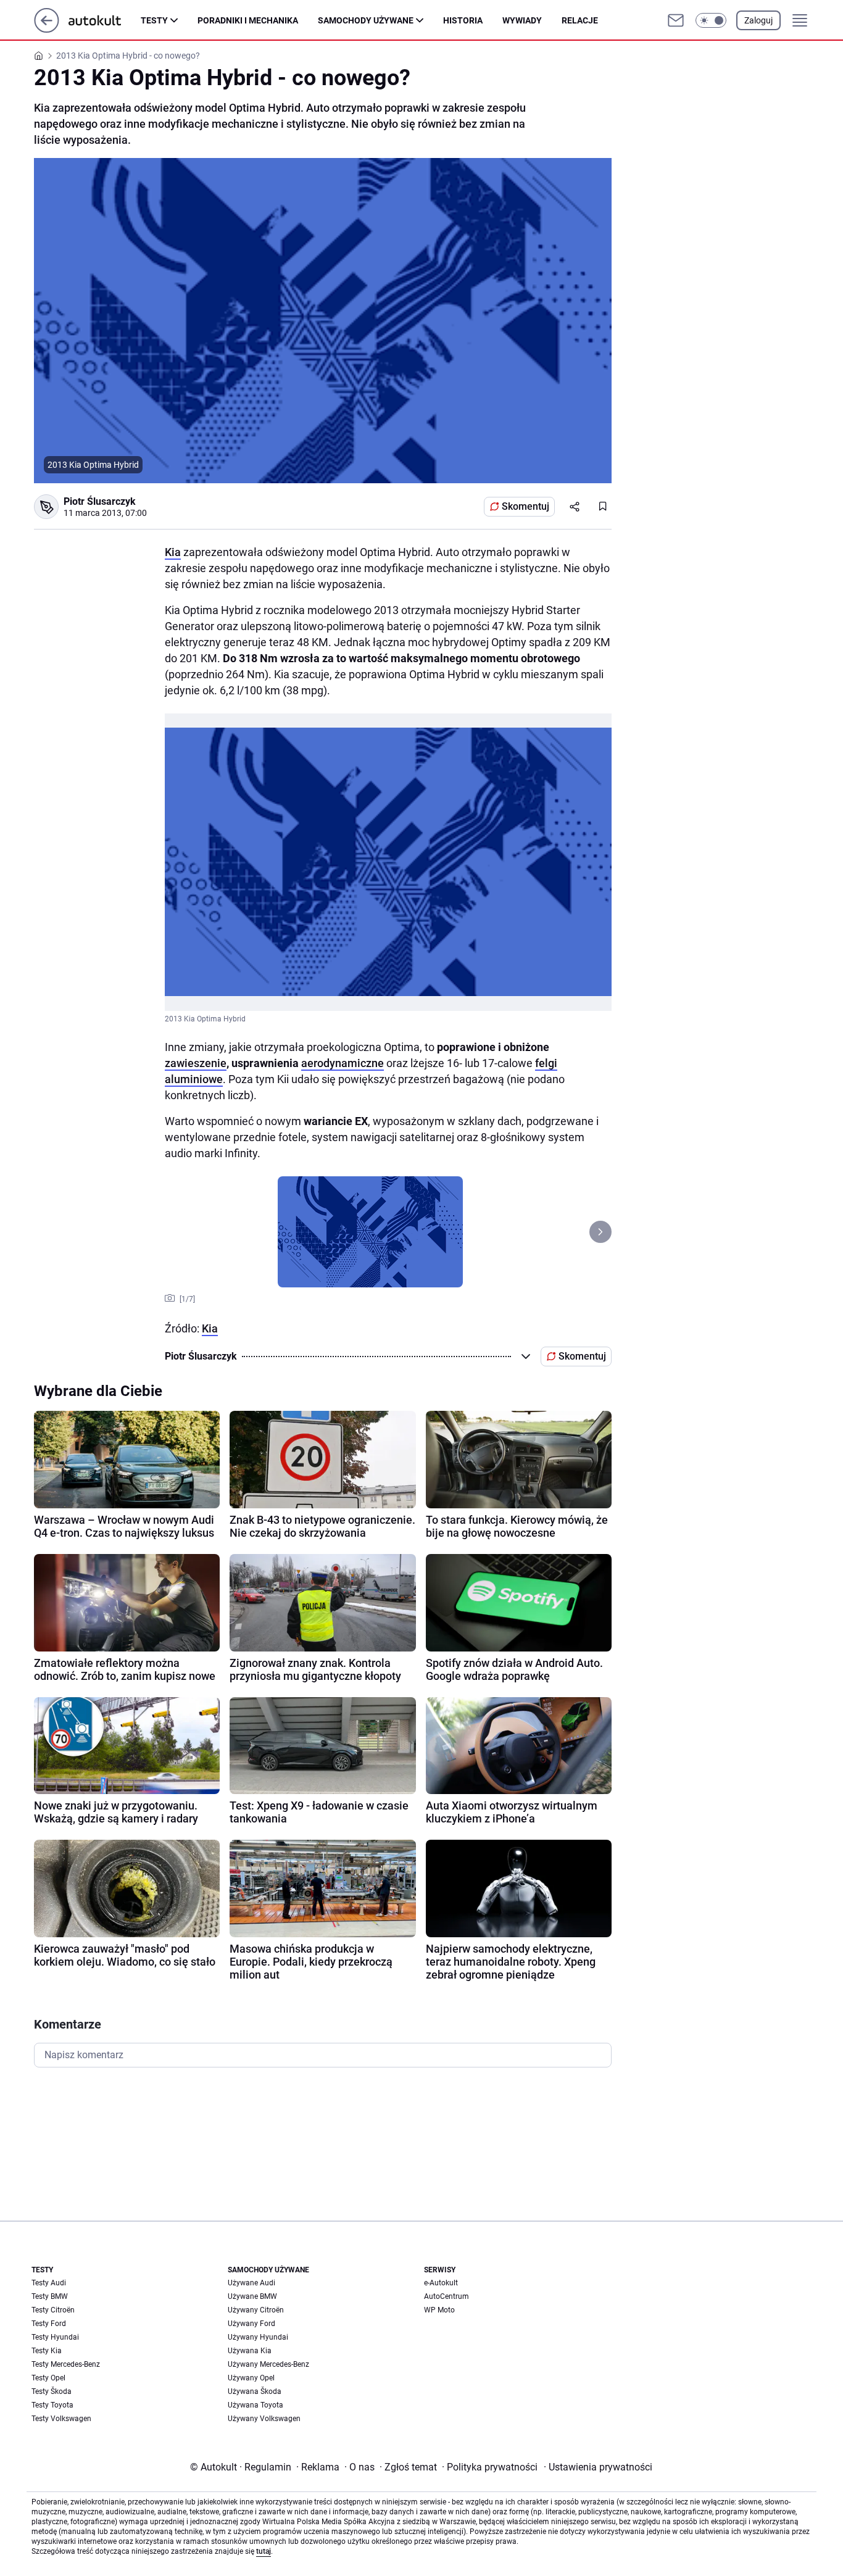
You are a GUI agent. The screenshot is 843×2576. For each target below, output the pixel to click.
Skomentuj (525, 506)
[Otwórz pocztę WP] (676, 20)
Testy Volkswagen (61, 2419)
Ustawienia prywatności (598, 2467)
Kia (173, 552)
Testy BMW (50, 2296)
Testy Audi (49, 2283)
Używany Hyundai (258, 2337)
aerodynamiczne (343, 1063)
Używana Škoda (255, 2391)
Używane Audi (251, 2283)
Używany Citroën (256, 2310)
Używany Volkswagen (264, 2419)
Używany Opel (251, 2378)
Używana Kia (250, 2351)
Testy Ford (49, 2324)
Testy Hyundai (55, 2337)
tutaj (264, 2551)
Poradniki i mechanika (248, 20)
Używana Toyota (255, 2405)
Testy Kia (47, 2351)
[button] (711, 20)
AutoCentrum (446, 2296)
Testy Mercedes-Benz (66, 2364)
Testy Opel (48, 2378)
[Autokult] (105, 20)
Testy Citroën (53, 2310)
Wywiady (522, 20)
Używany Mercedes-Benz (268, 2364)
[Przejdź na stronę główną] (47, 29)
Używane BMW (252, 2296)
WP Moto (439, 2310)
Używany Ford (251, 2324)
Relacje (580, 20)
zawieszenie (196, 1063)
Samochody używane (366, 20)
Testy (154, 20)
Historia (463, 20)
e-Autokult (441, 2283)
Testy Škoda (52, 2391)
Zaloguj (758, 20)
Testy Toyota (52, 2405)
